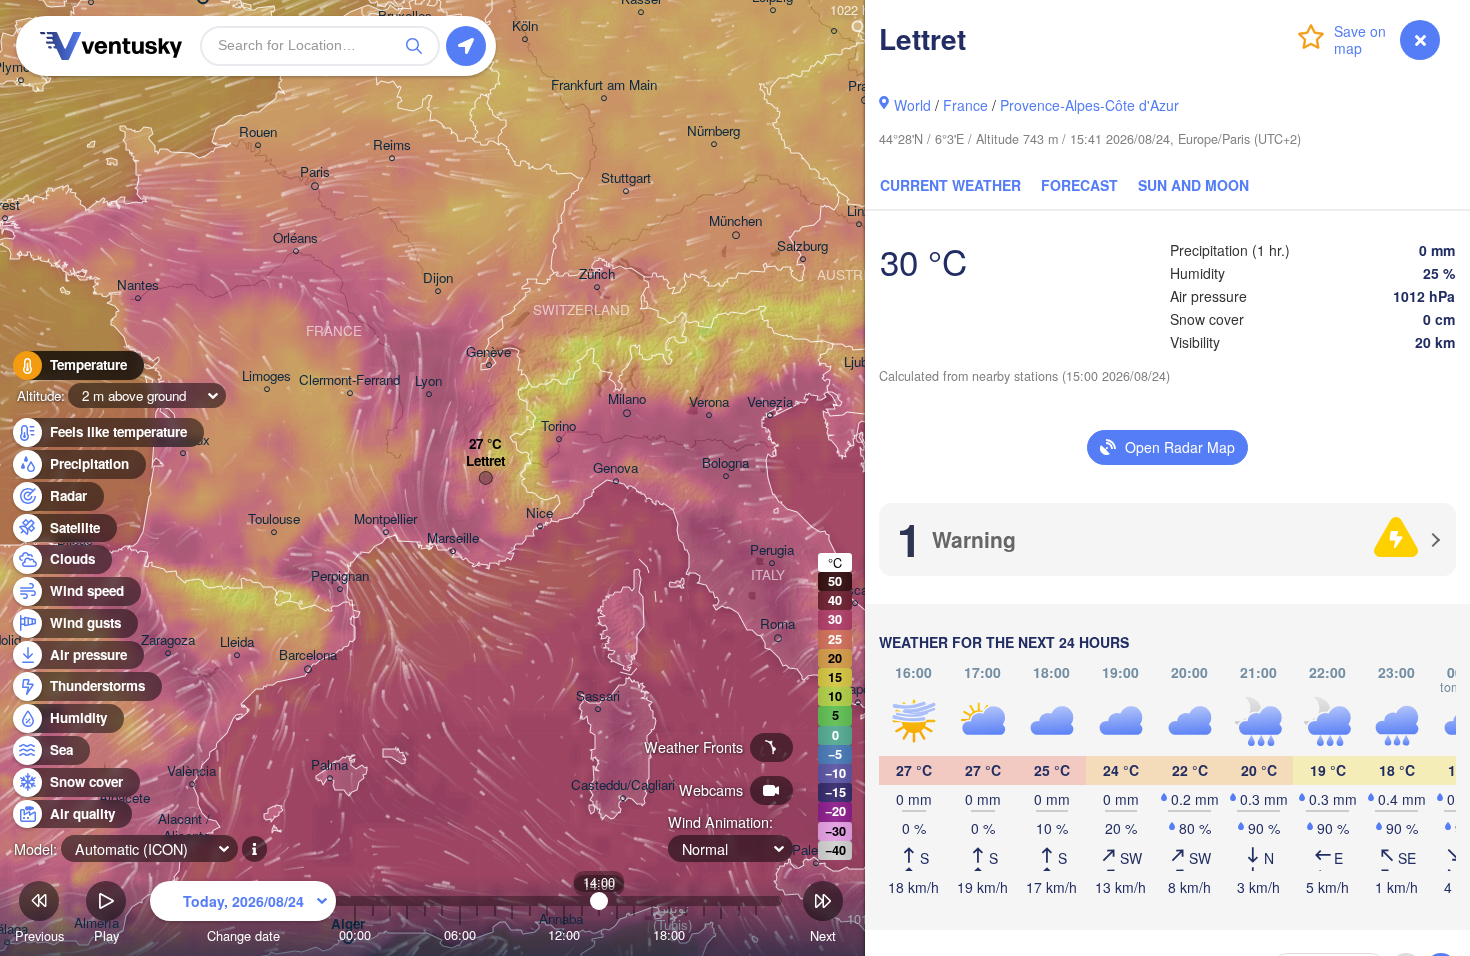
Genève (488, 352)
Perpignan (340, 576)
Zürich (597, 274)
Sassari (598, 696)
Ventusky (108, 46)
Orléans (295, 238)
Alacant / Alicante (186, 828)
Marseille (453, 538)
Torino (558, 426)
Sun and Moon (1193, 185)
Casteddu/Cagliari (623, 785)
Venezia (770, 402)
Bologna (725, 463)
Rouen (258, 132)
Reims (392, 145)
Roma (777, 624)
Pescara (855, 590)
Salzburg (802, 246)
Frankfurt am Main (604, 85)
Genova (615, 468)
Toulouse (274, 519)
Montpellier (385, 519)
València (191, 771)
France (965, 105)
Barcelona (308, 655)
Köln (525, 26)
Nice (539, 513)
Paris (315, 172)
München (735, 221)
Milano (627, 399)
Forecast (1079, 185)
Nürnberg (713, 131)
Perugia (772, 550)
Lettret (485, 461)
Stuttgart (626, 178)
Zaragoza (168, 640)
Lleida (237, 642)
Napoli (857, 689)
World (912, 105)
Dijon (438, 278)
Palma (329, 765)
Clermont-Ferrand (349, 380)
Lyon (428, 381)
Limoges (266, 376)
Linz (859, 211)
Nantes (138, 285)
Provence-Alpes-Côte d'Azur (1089, 105)
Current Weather (950, 185)
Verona (709, 402)
